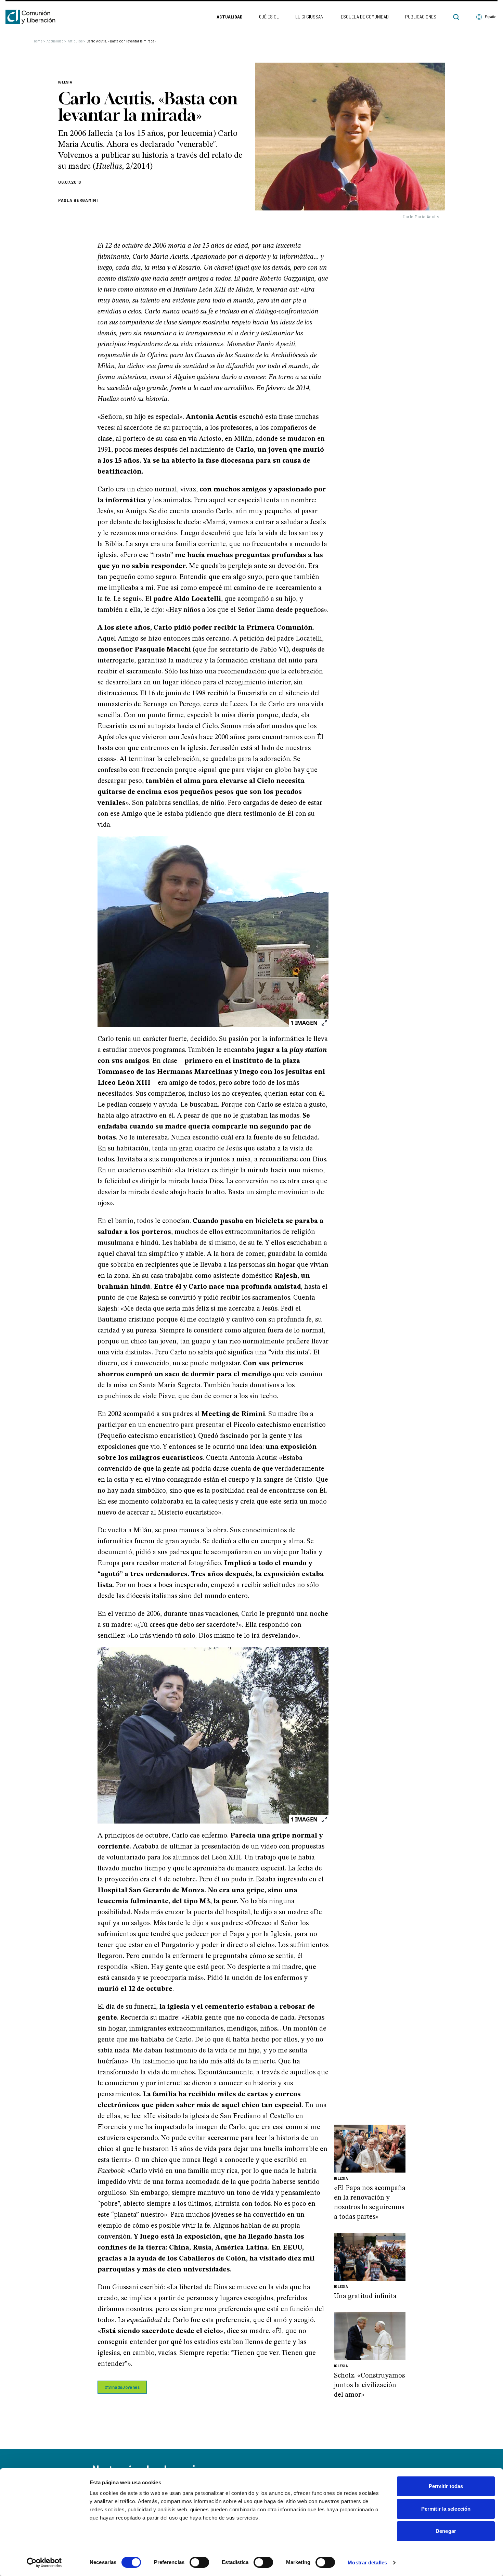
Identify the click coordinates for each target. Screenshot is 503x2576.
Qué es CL (269, 17)
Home (39, 41)
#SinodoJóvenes (122, 2387)
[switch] (199, 2562)
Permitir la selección (446, 2509)
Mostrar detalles (367, 2562)
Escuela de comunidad (365, 17)
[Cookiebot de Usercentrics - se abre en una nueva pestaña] (44, 2563)
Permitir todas (446, 2486)
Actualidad (230, 17)
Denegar (446, 2531)
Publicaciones (421, 17)
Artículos (76, 41)
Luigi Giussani (310, 17)
